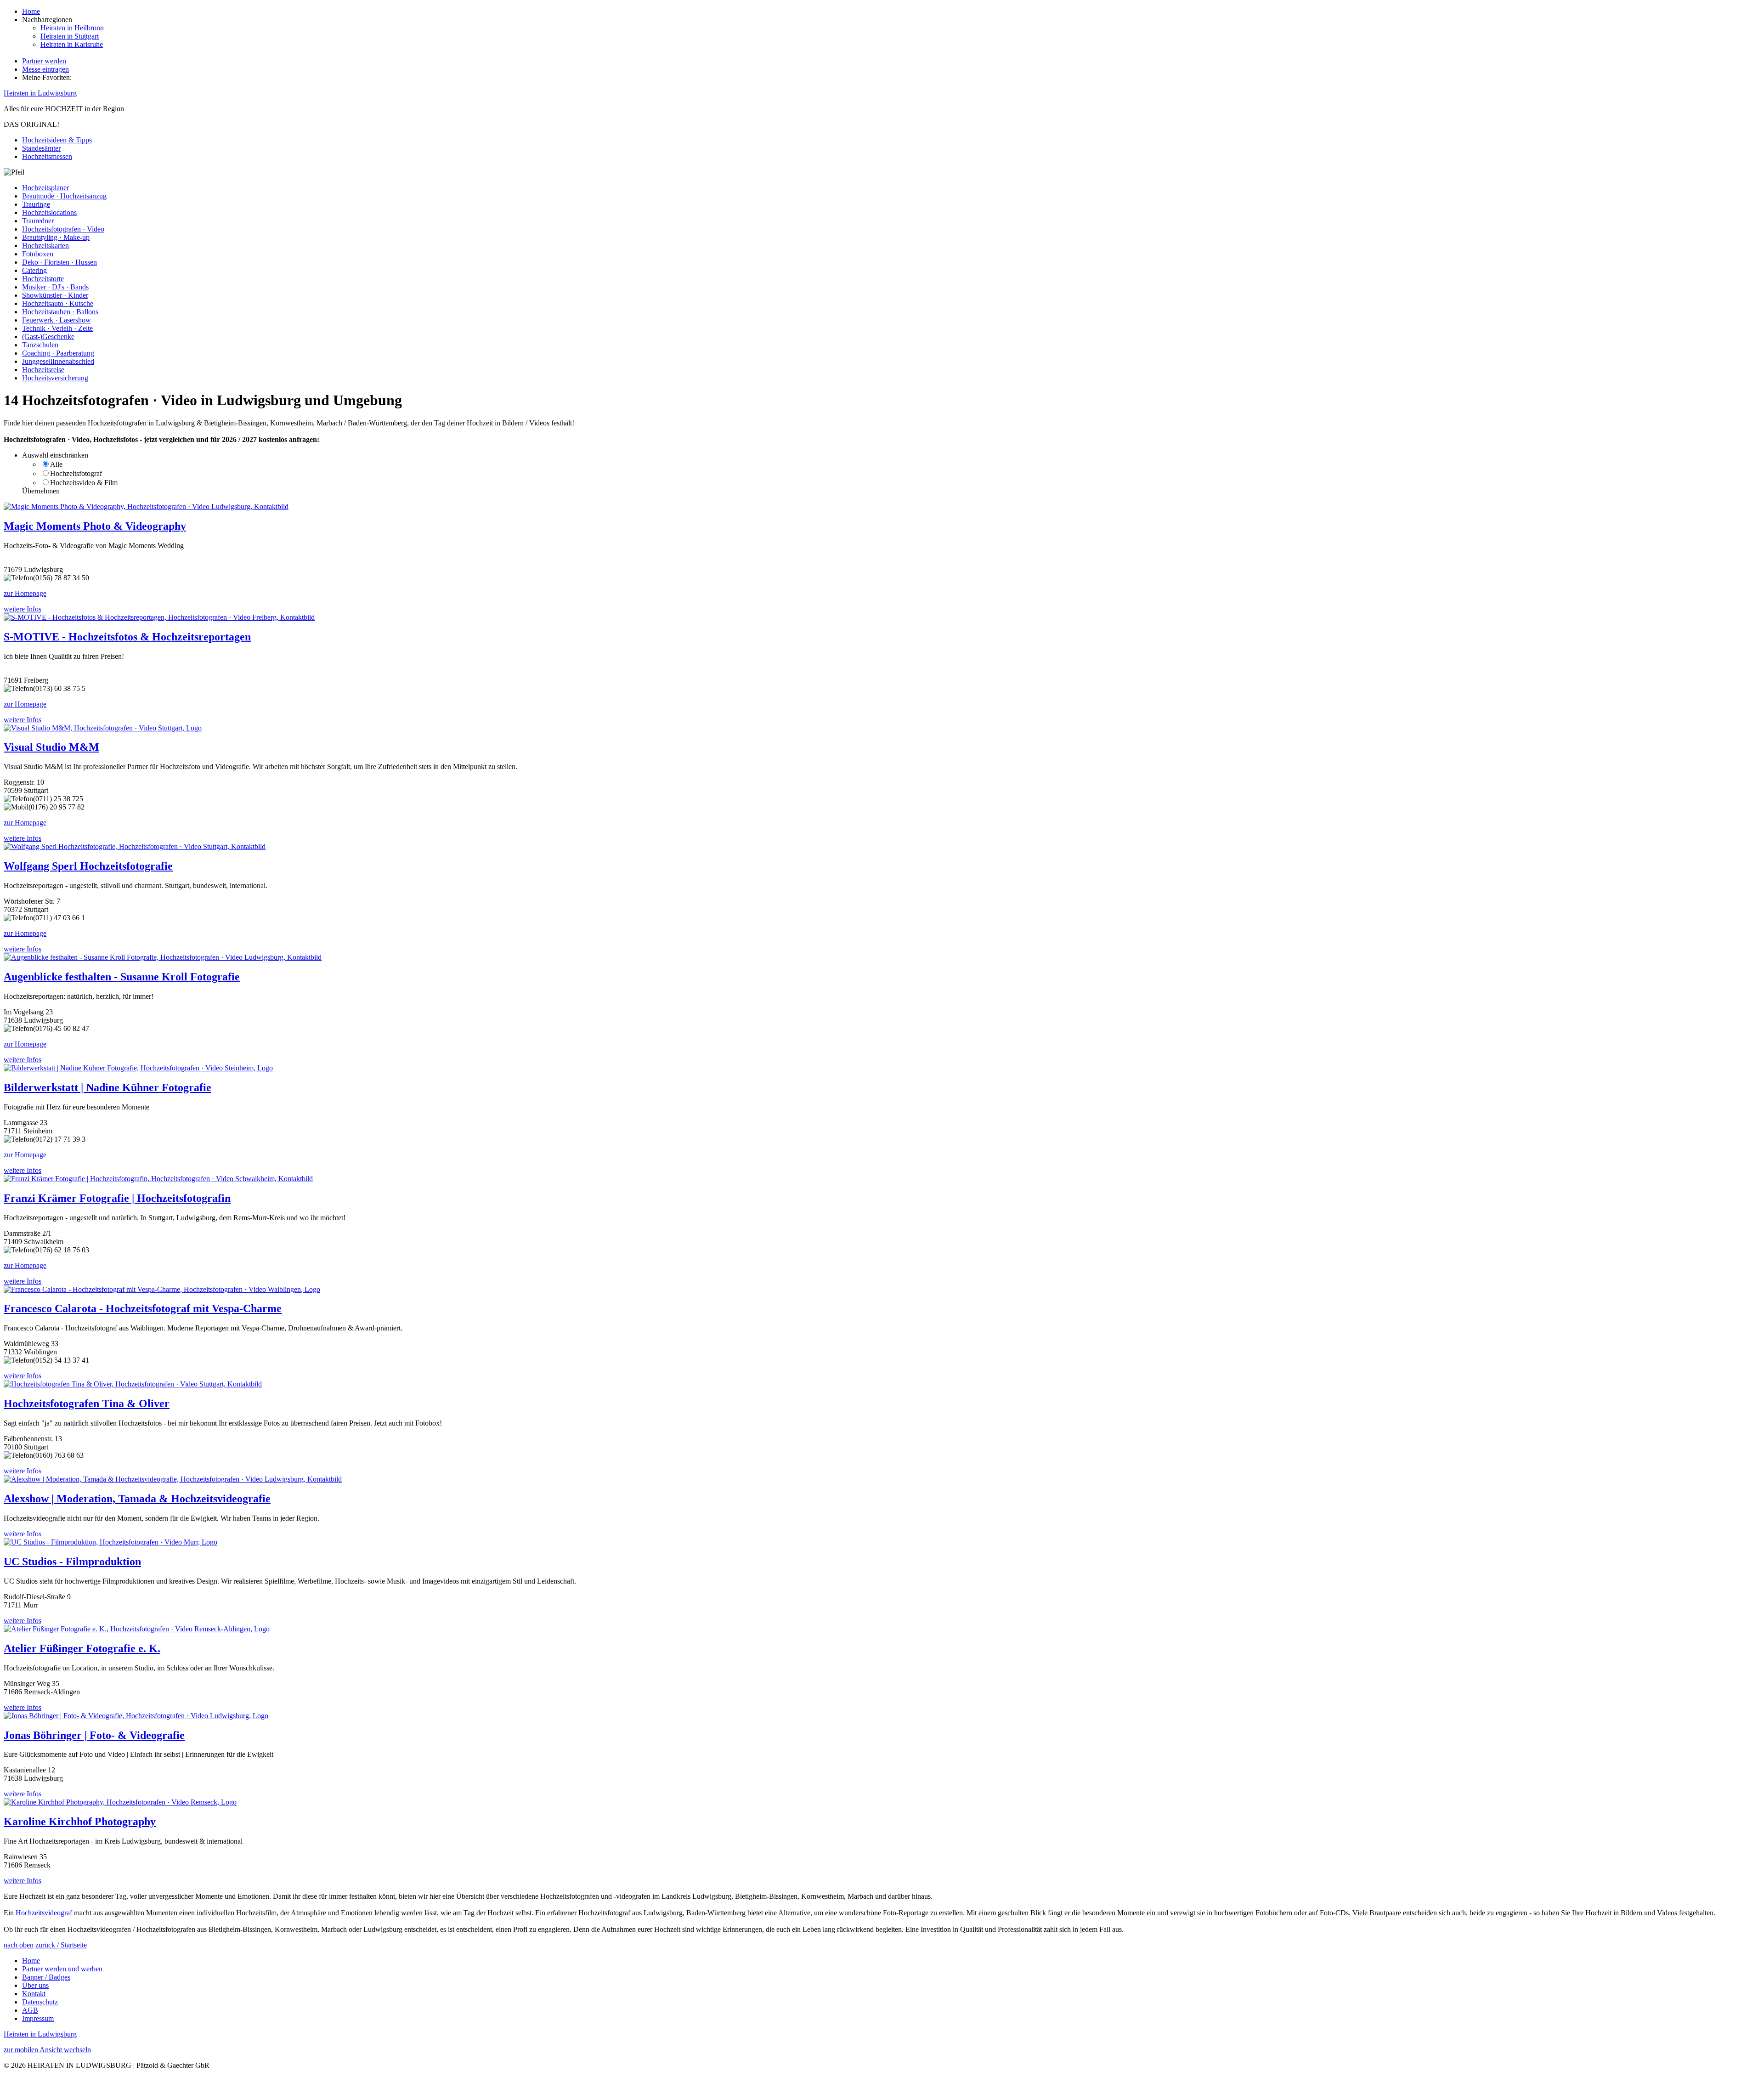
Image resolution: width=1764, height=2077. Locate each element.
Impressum (38, 2018)
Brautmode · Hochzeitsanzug (64, 196)
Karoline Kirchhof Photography (80, 1822)
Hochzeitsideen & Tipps (57, 140)
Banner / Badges (46, 1977)
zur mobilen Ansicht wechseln (47, 2050)
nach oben (19, 1945)
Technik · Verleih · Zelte (57, 328)
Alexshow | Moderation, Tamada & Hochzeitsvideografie (137, 1499)
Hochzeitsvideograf (44, 1913)
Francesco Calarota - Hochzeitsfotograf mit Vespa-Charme (143, 1308)
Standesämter (41, 148)
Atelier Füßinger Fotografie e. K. (82, 1648)
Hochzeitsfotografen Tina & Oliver (87, 1404)
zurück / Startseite (61, 1945)
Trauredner (38, 221)
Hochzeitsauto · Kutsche (58, 303)
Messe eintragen (45, 69)
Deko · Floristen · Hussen (59, 262)
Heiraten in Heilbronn (72, 28)
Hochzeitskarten (45, 246)
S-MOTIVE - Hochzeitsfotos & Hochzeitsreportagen (127, 637)
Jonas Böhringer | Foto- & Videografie (94, 1735)
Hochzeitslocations (49, 212)
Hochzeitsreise (43, 370)
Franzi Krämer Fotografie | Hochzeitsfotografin (117, 1198)
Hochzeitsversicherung (55, 378)
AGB (30, 2010)
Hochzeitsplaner (45, 188)
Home (31, 11)
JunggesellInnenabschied (58, 361)
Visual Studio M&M (51, 747)
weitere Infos (23, 609)
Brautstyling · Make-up (56, 237)
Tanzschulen (40, 345)
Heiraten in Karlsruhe (72, 44)
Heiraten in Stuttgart (70, 36)
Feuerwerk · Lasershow (57, 320)
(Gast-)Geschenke (48, 337)
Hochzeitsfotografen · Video (63, 229)
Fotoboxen (38, 254)
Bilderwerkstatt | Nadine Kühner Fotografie (107, 1087)
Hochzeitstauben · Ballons (60, 312)
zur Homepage (25, 593)
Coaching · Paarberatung (58, 353)
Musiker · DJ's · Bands (55, 287)
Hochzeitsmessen (47, 156)
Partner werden (44, 61)
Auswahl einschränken (55, 455)
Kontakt (34, 1994)
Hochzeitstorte (43, 279)
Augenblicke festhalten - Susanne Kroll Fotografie (122, 977)
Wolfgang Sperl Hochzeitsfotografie (88, 866)
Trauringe (36, 204)
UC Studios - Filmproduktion (72, 1562)
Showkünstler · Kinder (55, 295)
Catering (34, 270)
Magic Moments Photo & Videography (95, 526)
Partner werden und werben (62, 1969)
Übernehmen (41, 491)
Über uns (35, 1985)
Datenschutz (40, 2002)
